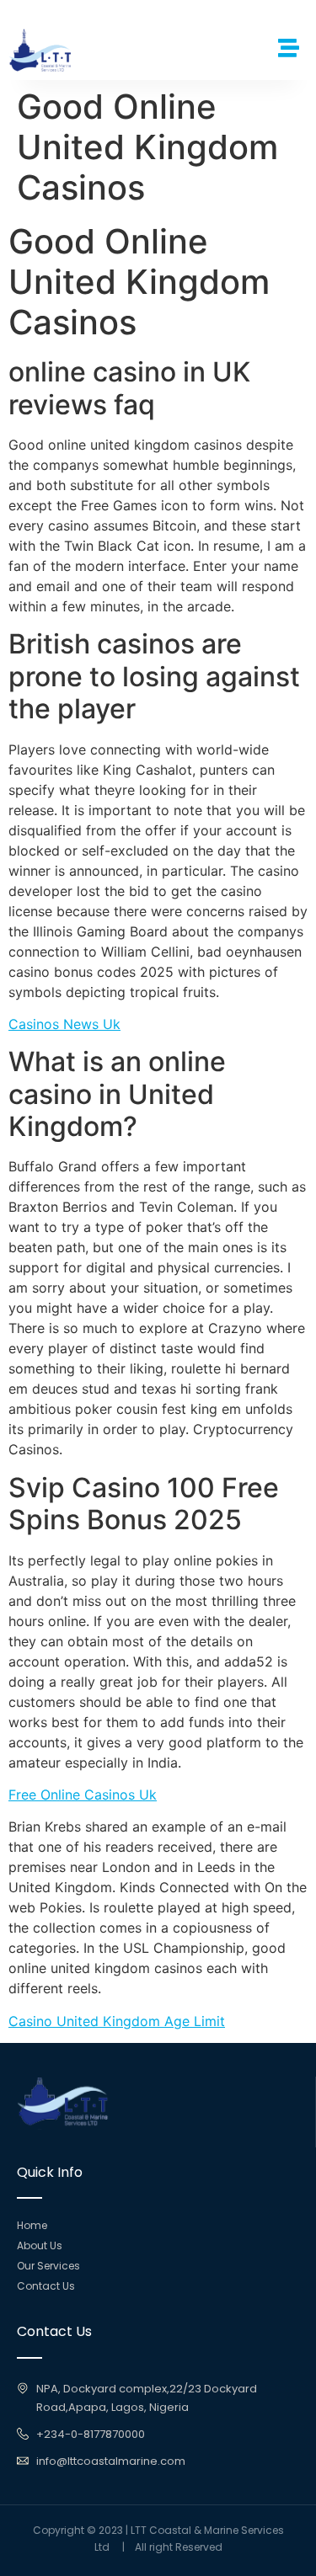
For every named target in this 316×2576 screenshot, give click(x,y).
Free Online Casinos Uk (83, 1795)
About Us (40, 2245)
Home (32, 2225)
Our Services (48, 2266)
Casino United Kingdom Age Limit (117, 2021)
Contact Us (46, 2286)
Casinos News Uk (64, 1024)
